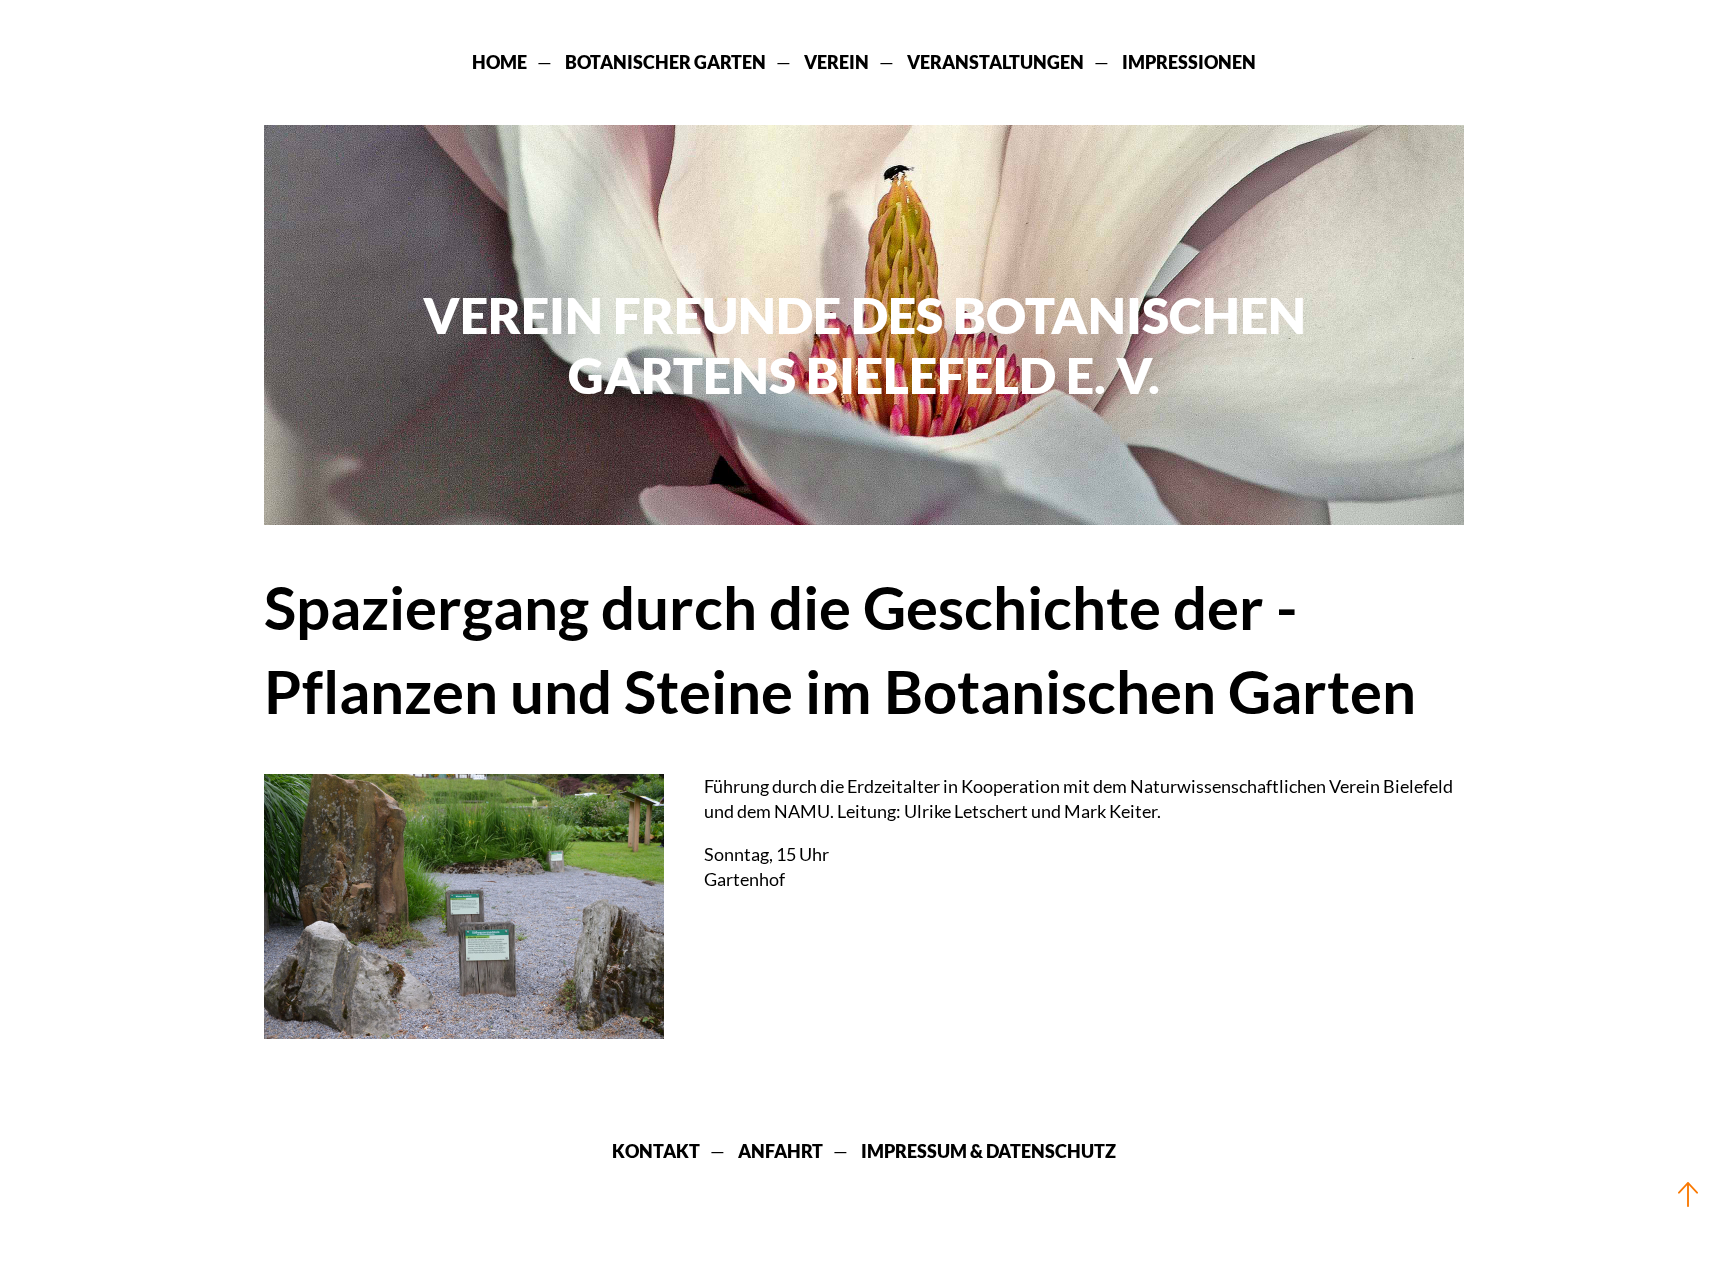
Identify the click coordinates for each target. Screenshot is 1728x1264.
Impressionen (1189, 62)
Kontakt (656, 1151)
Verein (836, 62)
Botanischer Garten (665, 62)
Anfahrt (780, 1151)
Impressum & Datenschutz (988, 1151)
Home (499, 62)
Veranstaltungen (995, 62)
